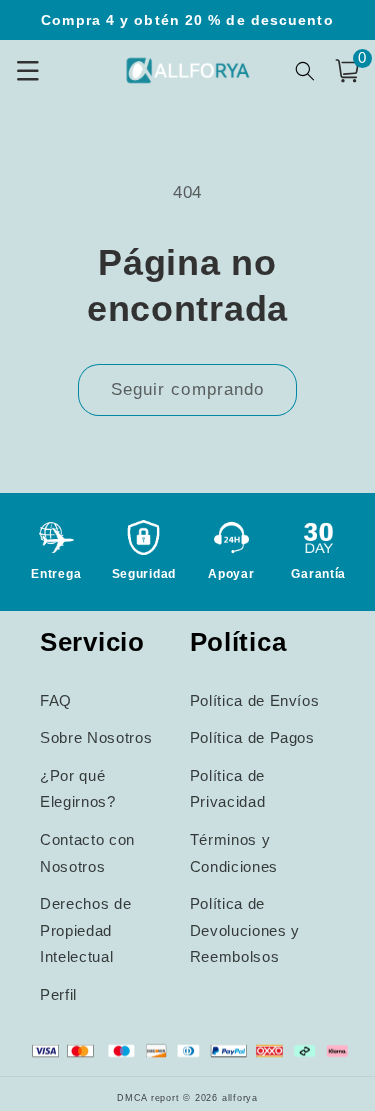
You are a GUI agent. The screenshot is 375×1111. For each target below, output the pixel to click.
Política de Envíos (255, 700)
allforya (240, 1098)
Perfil (58, 994)
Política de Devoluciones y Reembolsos (245, 930)
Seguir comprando (188, 389)
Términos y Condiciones (234, 853)
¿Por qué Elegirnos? (78, 789)
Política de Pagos (252, 737)
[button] (347, 71)
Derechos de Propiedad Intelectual (85, 930)
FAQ (56, 700)
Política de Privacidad (228, 789)
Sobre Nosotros (96, 737)
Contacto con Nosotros (87, 853)
